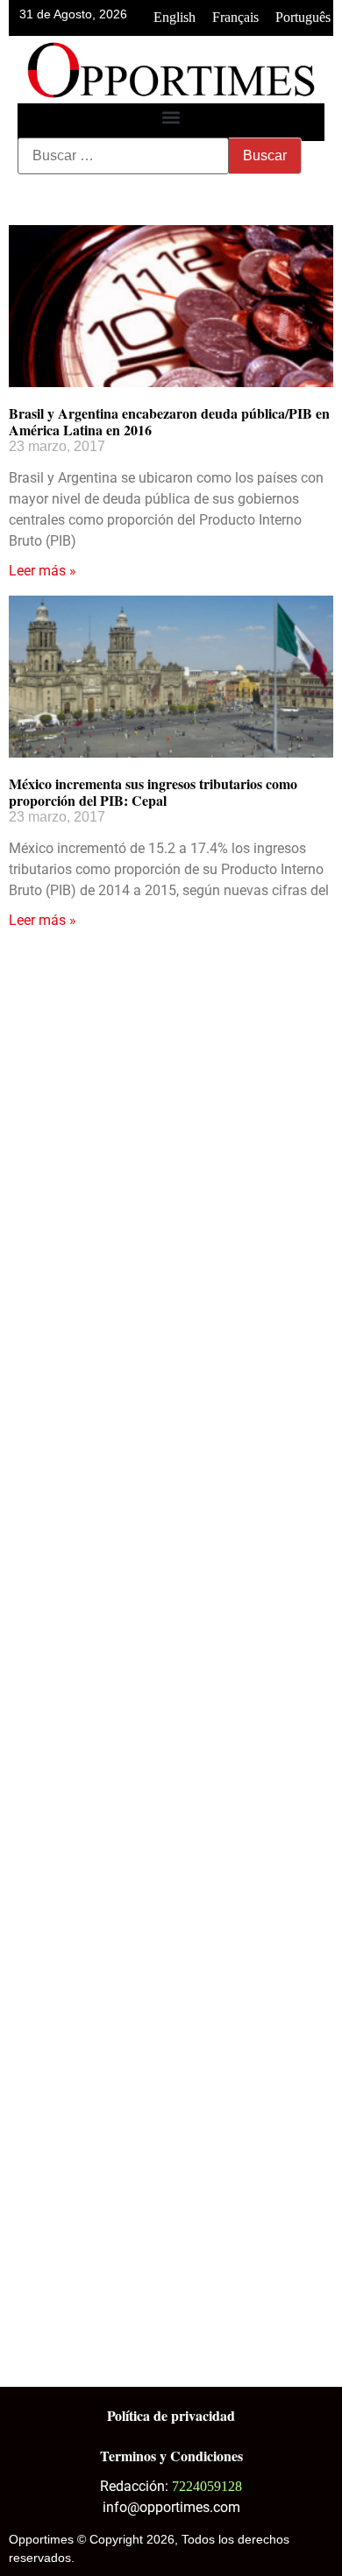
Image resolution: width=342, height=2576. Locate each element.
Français (235, 17)
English (175, 17)
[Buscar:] (123, 156)
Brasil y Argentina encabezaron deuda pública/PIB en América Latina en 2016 (169, 421)
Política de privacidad (171, 2415)
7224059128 (207, 2486)
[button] (171, 118)
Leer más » (43, 571)
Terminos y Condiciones (171, 2456)
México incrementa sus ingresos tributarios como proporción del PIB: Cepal (153, 792)
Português (303, 17)
